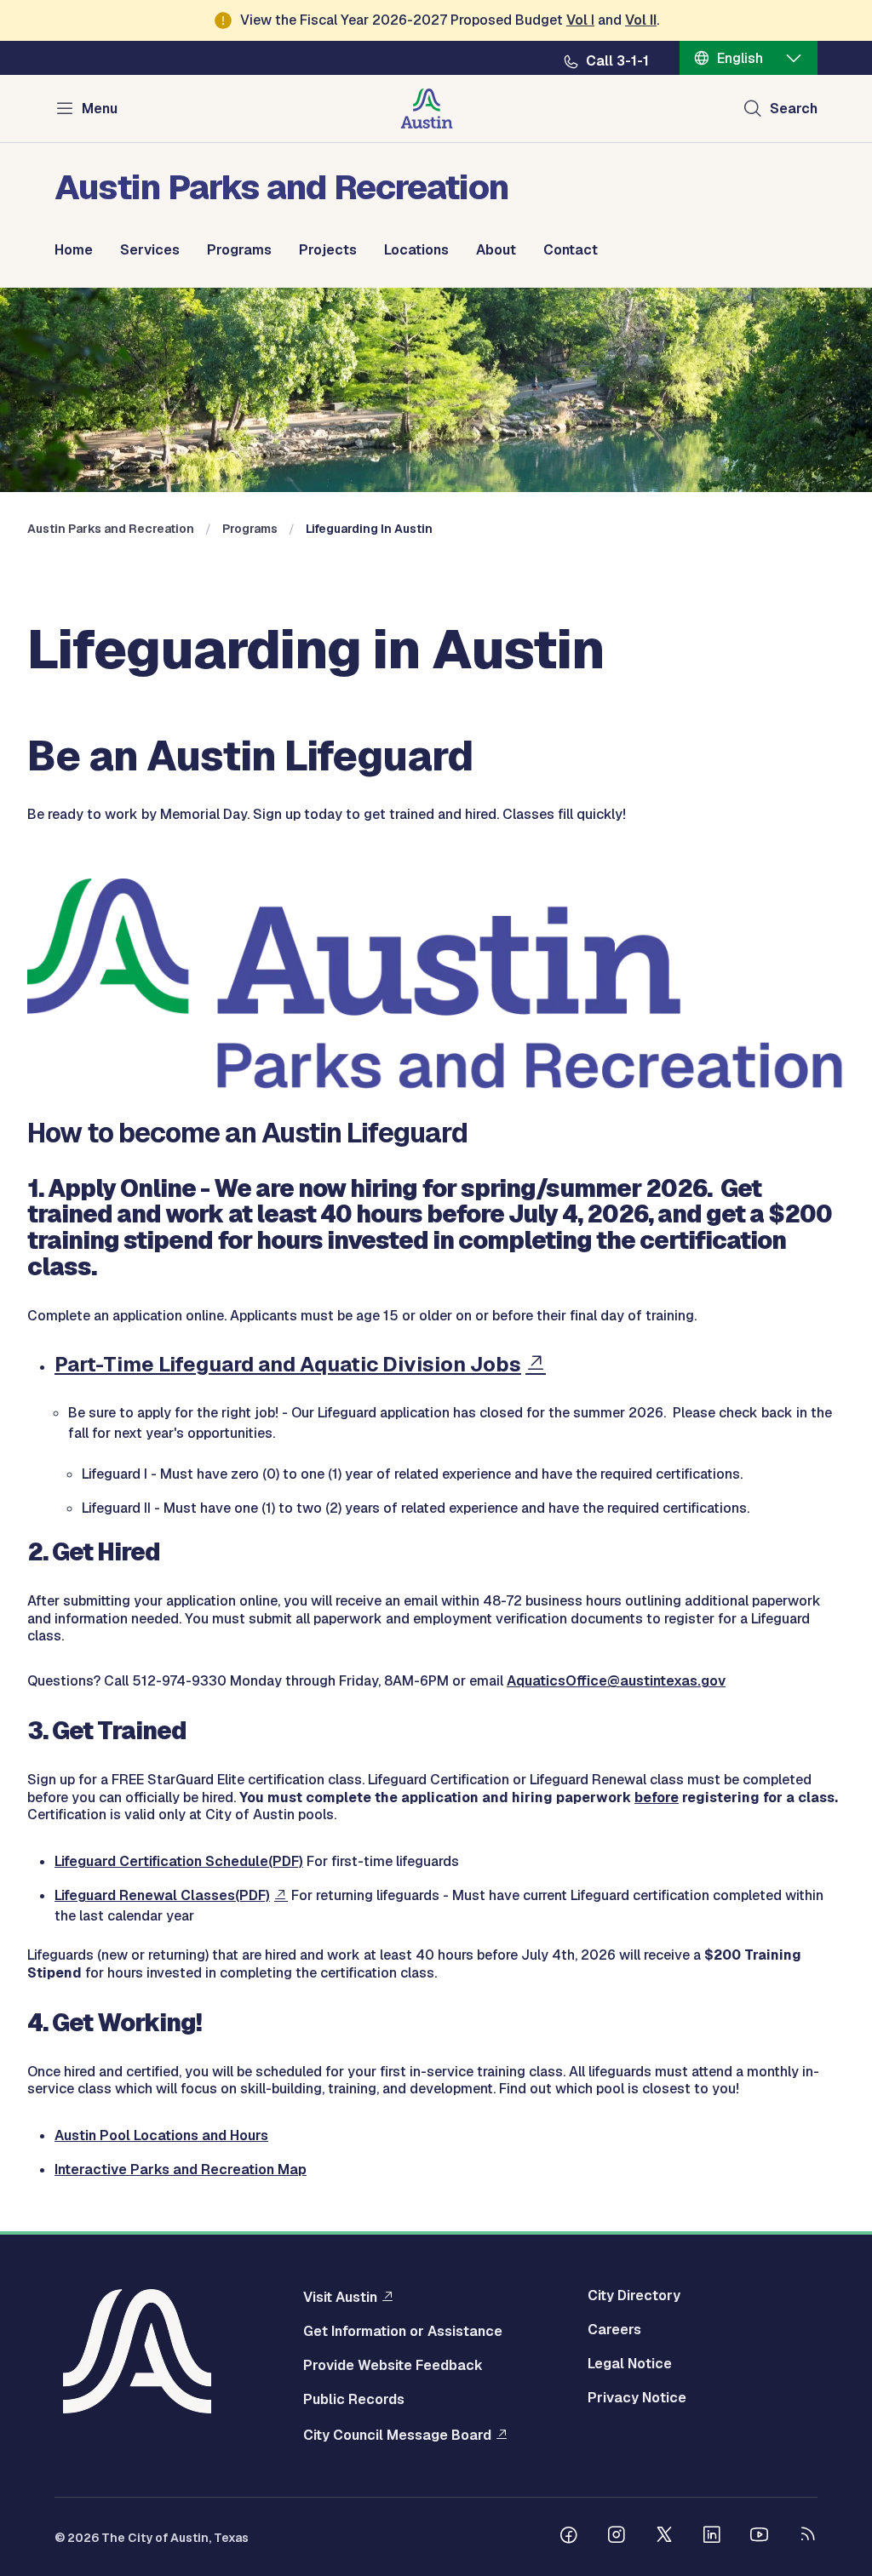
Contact (571, 250)
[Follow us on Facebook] (569, 2537)
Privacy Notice (637, 2398)
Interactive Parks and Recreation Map (181, 2170)
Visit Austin (340, 2297)
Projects (328, 250)
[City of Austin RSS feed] (807, 2537)
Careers (614, 2330)
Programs (239, 250)
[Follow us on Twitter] (664, 2537)
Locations (416, 250)
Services (150, 250)
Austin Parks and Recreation (111, 529)
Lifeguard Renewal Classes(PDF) (162, 1895)
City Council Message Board (397, 2435)
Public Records (354, 2400)
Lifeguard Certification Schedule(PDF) (179, 1861)
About (496, 250)
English (740, 58)
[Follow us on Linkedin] (712, 2537)
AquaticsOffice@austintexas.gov (616, 1681)
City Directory (634, 2296)
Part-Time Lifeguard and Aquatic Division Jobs (288, 1364)
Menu (100, 109)
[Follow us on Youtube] (760, 2537)
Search (794, 109)
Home (74, 250)
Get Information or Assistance (403, 2332)
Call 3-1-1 (617, 61)
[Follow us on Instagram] (617, 2537)
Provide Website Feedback (393, 2366)
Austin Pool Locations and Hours (161, 2135)
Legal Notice (630, 2364)
